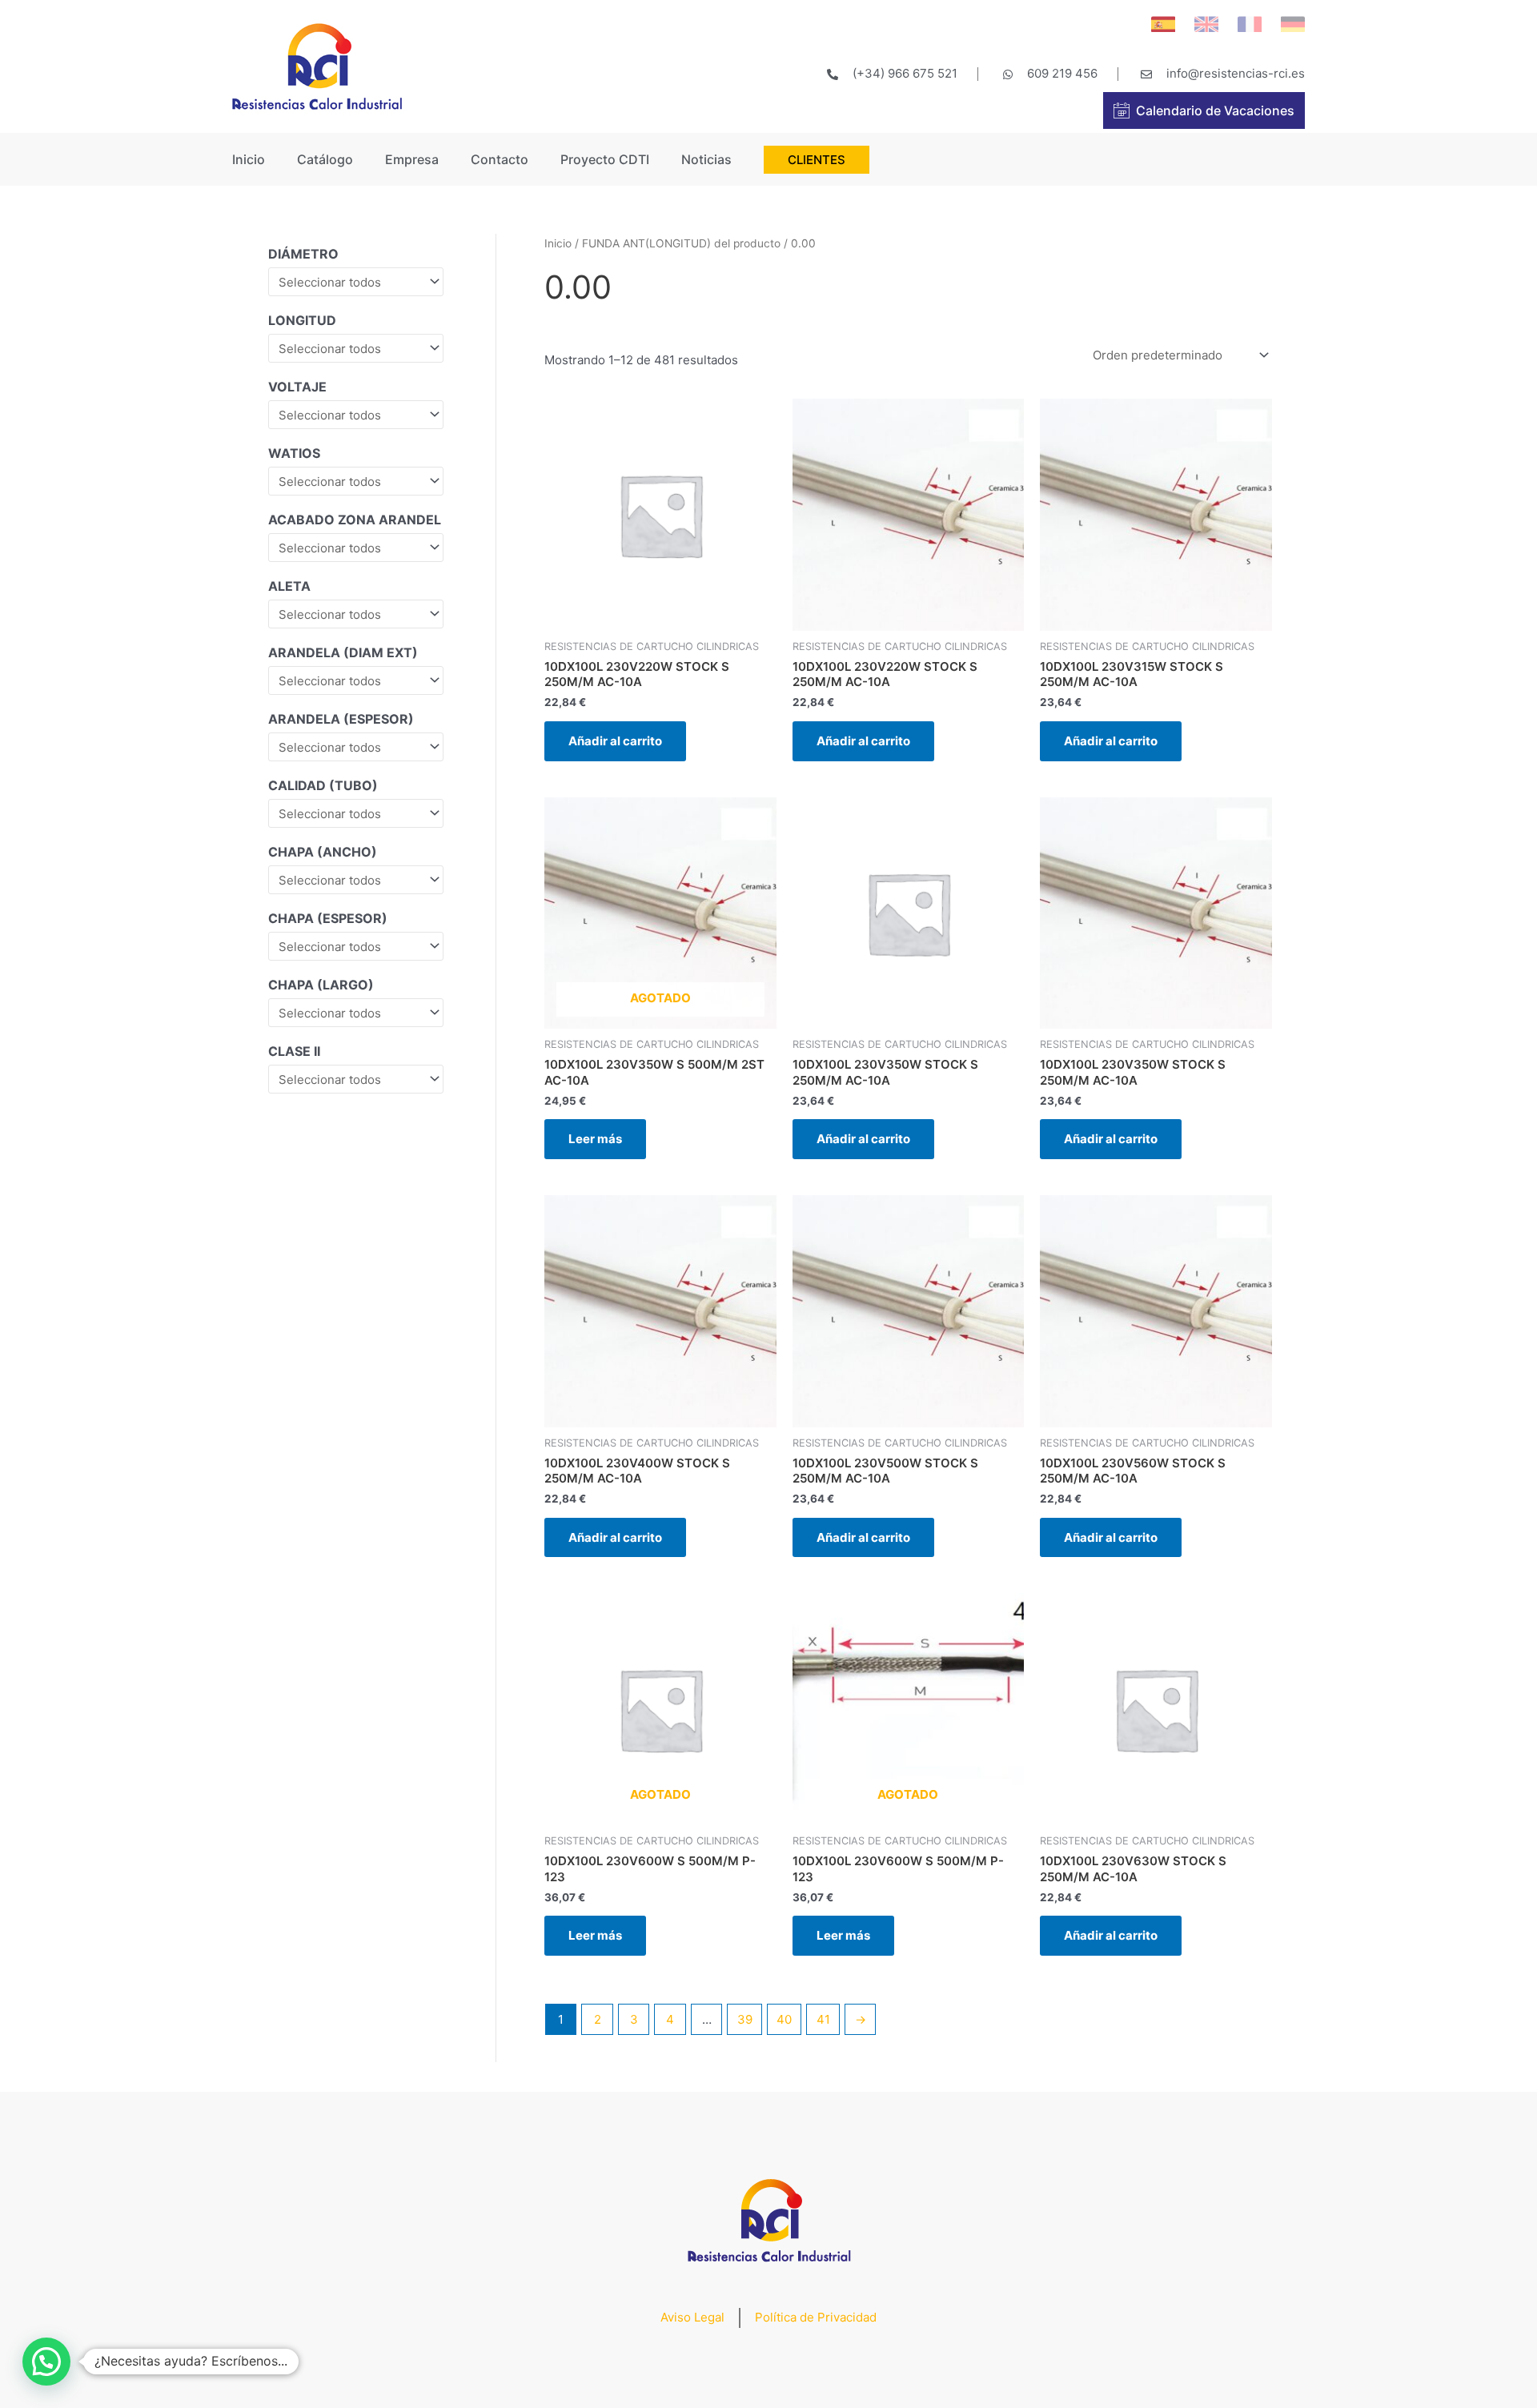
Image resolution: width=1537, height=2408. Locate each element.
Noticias (706, 159)
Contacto (500, 159)
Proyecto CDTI (605, 159)
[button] (46, 2362)
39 (745, 2019)
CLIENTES (817, 160)
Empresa (412, 159)
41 (823, 2019)
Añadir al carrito (615, 741)
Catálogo (325, 159)
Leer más (595, 1139)
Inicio (249, 159)
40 (784, 2019)
